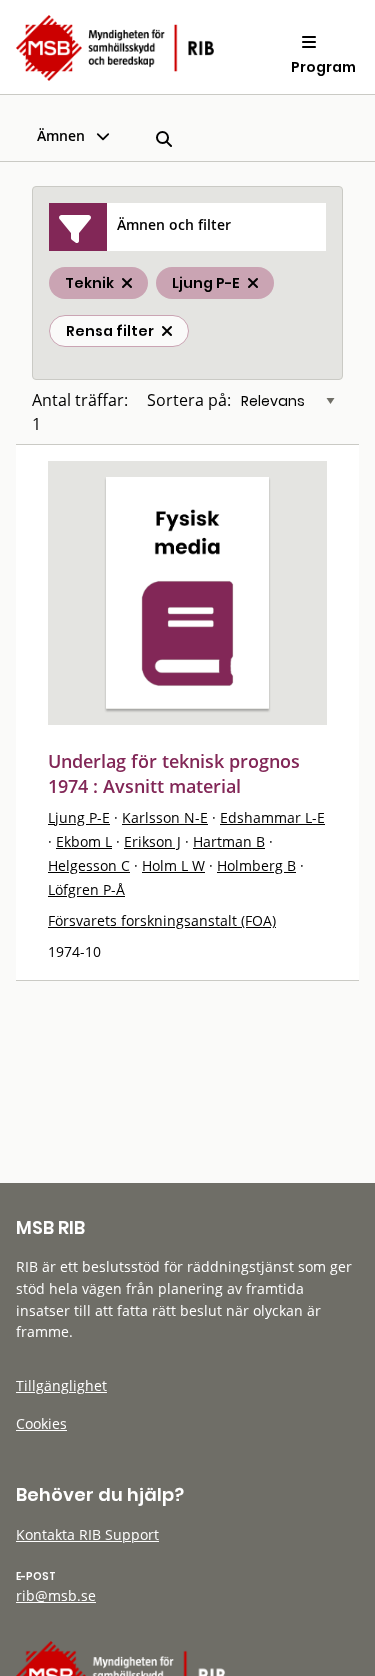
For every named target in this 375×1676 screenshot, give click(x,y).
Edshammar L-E (272, 817)
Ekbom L (84, 841)
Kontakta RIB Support (87, 1534)
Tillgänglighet (61, 1385)
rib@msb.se (56, 1595)
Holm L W (173, 865)
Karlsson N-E (165, 817)
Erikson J (152, 841)
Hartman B (229, 841)
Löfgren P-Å (86, 889)
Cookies (41, 1423)
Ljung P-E (79, 817)
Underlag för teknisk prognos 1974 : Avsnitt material (174, 773)
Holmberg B (256, 865)
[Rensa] (167, 331)
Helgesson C (89, 865)
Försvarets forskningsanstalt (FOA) (162, 920)
